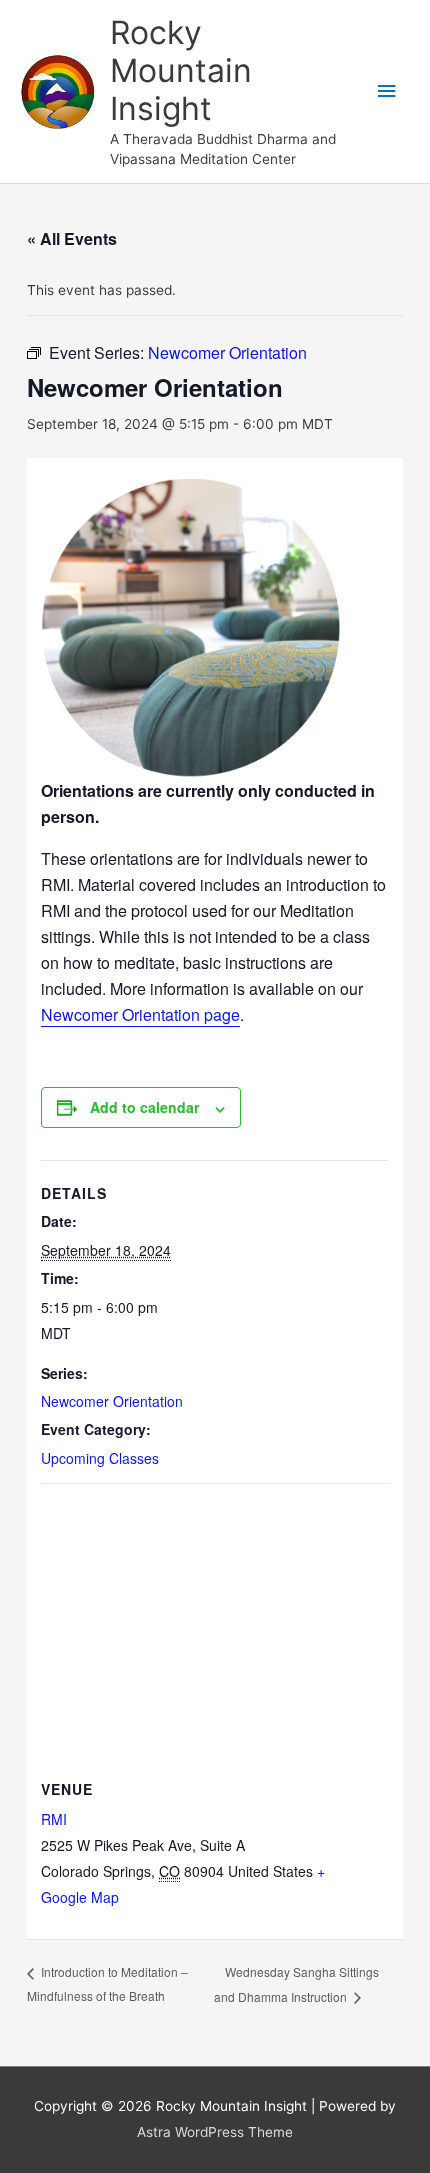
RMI (54, 1819)
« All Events (72, 238)
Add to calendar (144, 1107)
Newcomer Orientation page (140, 1014)
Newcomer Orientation (112, 1401)
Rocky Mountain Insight (181, 71)
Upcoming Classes (100, 1458)
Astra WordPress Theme (215, 2132)
